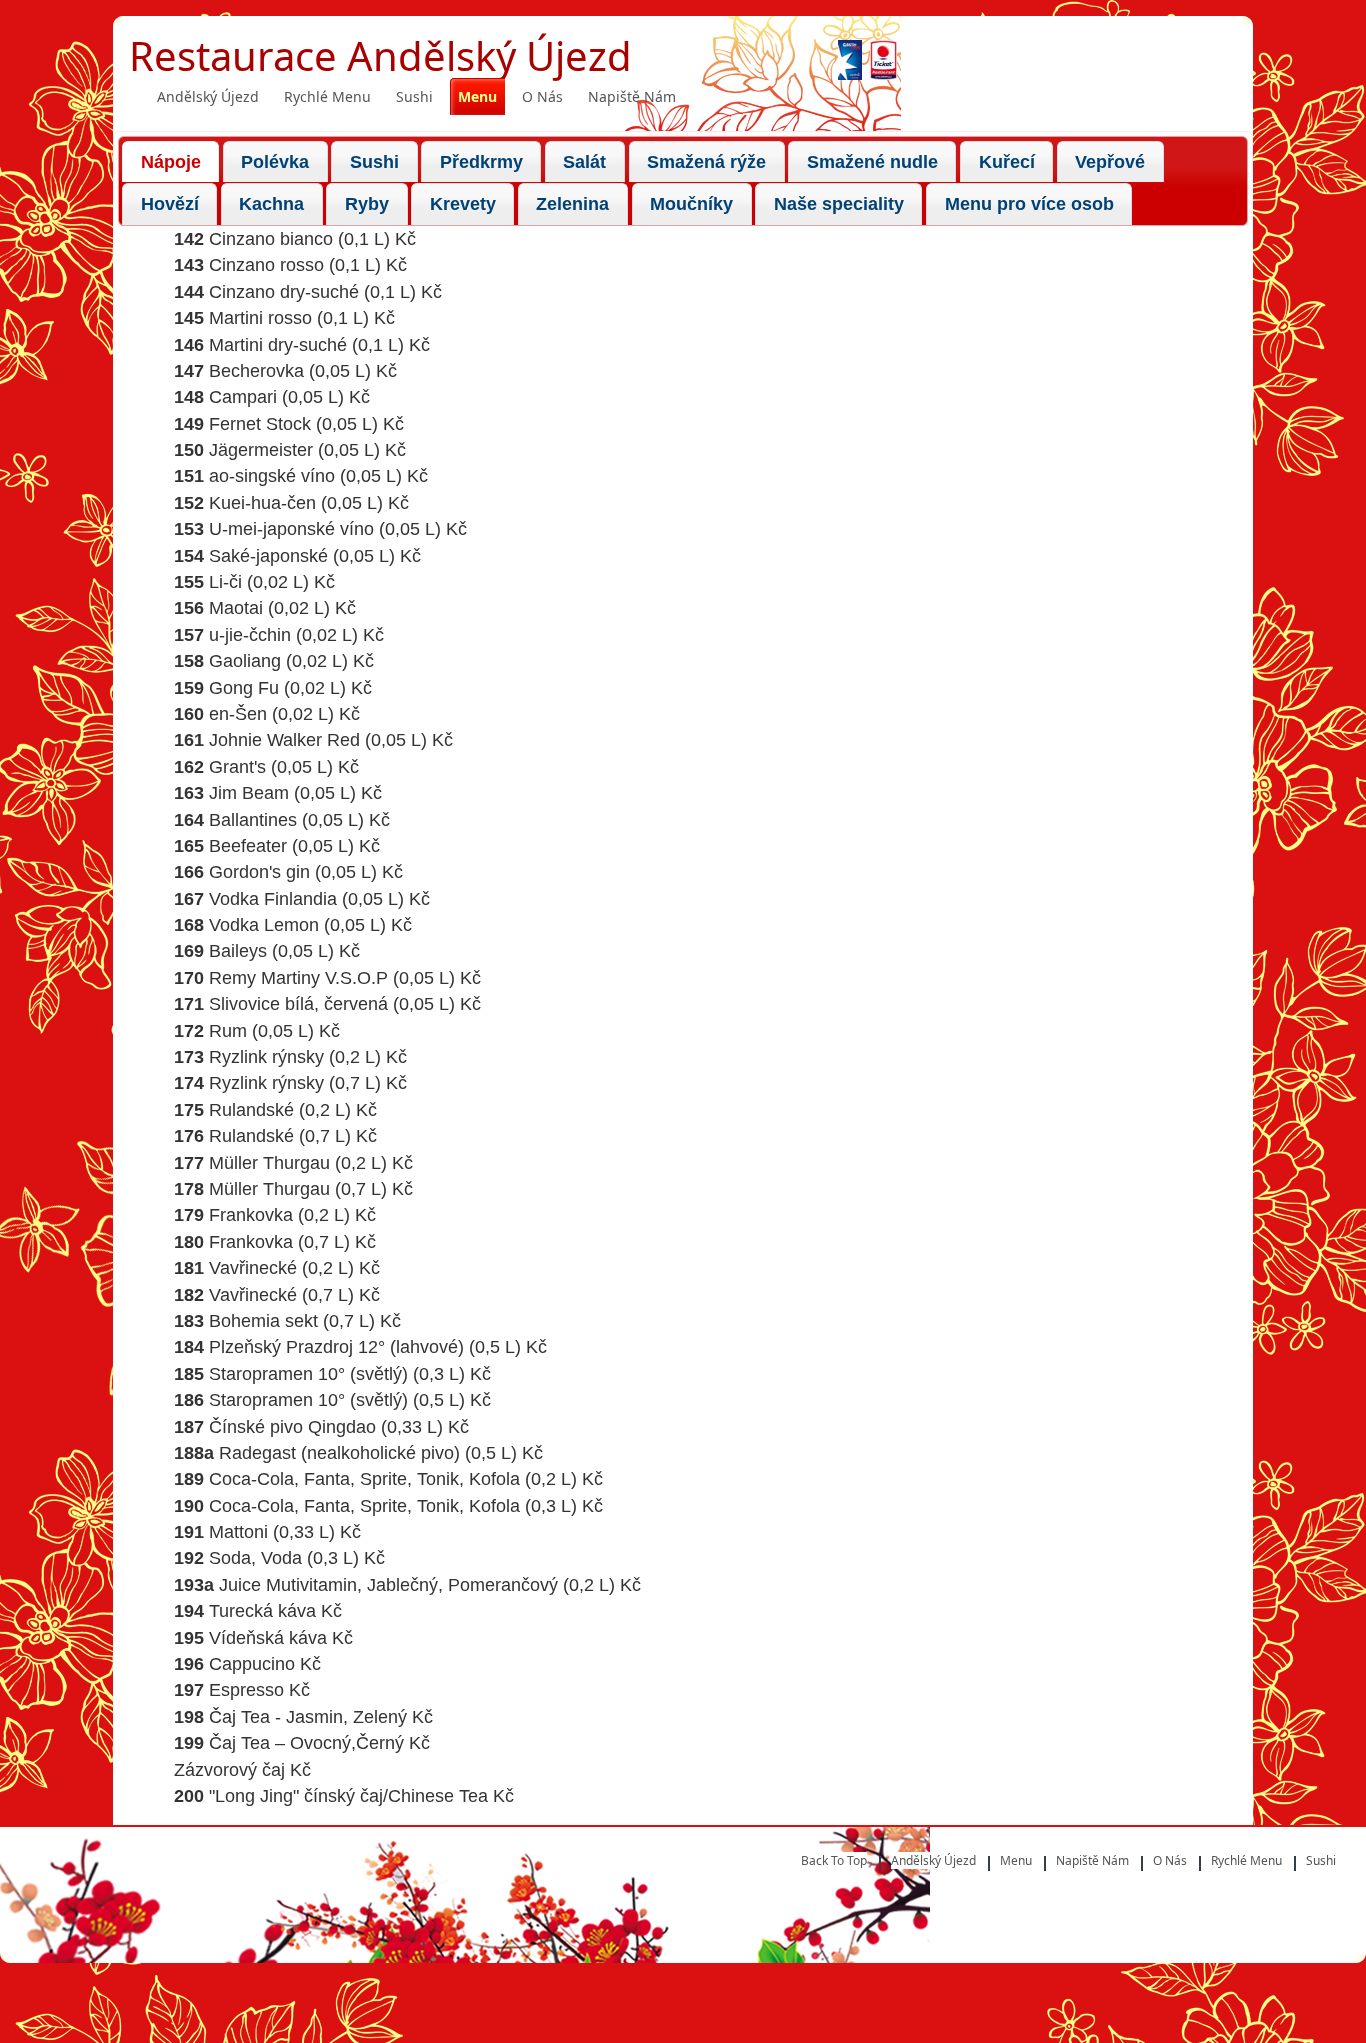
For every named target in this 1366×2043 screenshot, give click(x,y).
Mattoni (238, 1532)
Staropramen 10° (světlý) (308, 1374)
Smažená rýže (706, 162)
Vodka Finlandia (273, 899)
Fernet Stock (260, 424)
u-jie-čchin (250, 635)
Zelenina (572, 204)
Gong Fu (244, 688)
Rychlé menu (327, 96)
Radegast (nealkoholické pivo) (339, 1453)
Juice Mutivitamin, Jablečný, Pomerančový (388, 1585)
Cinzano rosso (266, 265)
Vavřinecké (253, 1268)
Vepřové (1110, 162)
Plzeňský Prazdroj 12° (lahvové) (336, 1347)
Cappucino (252, 1664)
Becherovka (256, 371)
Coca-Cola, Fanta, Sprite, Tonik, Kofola (364, 1479)
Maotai (236, 608)
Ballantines (253, 820)
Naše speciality (839, 204)
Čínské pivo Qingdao (292, 1427)
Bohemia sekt (263, 1321)
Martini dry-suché (278, 345)
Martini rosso (260, 318)
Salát (584, 162)
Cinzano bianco (271, 239)
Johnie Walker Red (284, 740)
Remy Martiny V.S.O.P (298, 978)
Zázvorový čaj (229, 1770)
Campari (243, 397)
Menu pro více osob (1029, 204)
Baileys (238, 951)
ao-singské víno (272, 476)
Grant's (237, 767)
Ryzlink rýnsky (266, 1057)
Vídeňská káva (268, 1638)
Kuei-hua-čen (262, 503)
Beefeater (248, 846)
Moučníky (691, 204)
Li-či (225, 582)
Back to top (834, 1860)
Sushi (414, 96)
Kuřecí (1007, 162)
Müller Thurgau (269, 1163)
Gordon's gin (259, 872)
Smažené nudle (872, 162)
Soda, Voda (255, 1558)
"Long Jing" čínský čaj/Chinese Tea (348, 1796)
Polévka (275, 162)
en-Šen (238, 714)
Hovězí (170, 204)
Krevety (463, 204)
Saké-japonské (268, 556)
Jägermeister (261, 450)
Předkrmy (481, 162)
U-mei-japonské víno (291, 529)
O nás (542, 96)
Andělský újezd (208, 96)
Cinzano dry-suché (284, 292)
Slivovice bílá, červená (298, 1004)
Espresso (246, 1690)
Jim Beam (249, 793)
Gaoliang (245, 661)
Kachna (271, 204)
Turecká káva (262, 1611)
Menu (477, 96)
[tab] (170, 161)
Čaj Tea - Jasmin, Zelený (308, 1717)
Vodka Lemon (264, 925)
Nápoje (171, 162)
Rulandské (251, 1110)
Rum (228, 1031)
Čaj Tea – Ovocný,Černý (306, 1743)
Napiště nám (632, 96)
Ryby (367, 204)
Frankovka (251, 1215)
